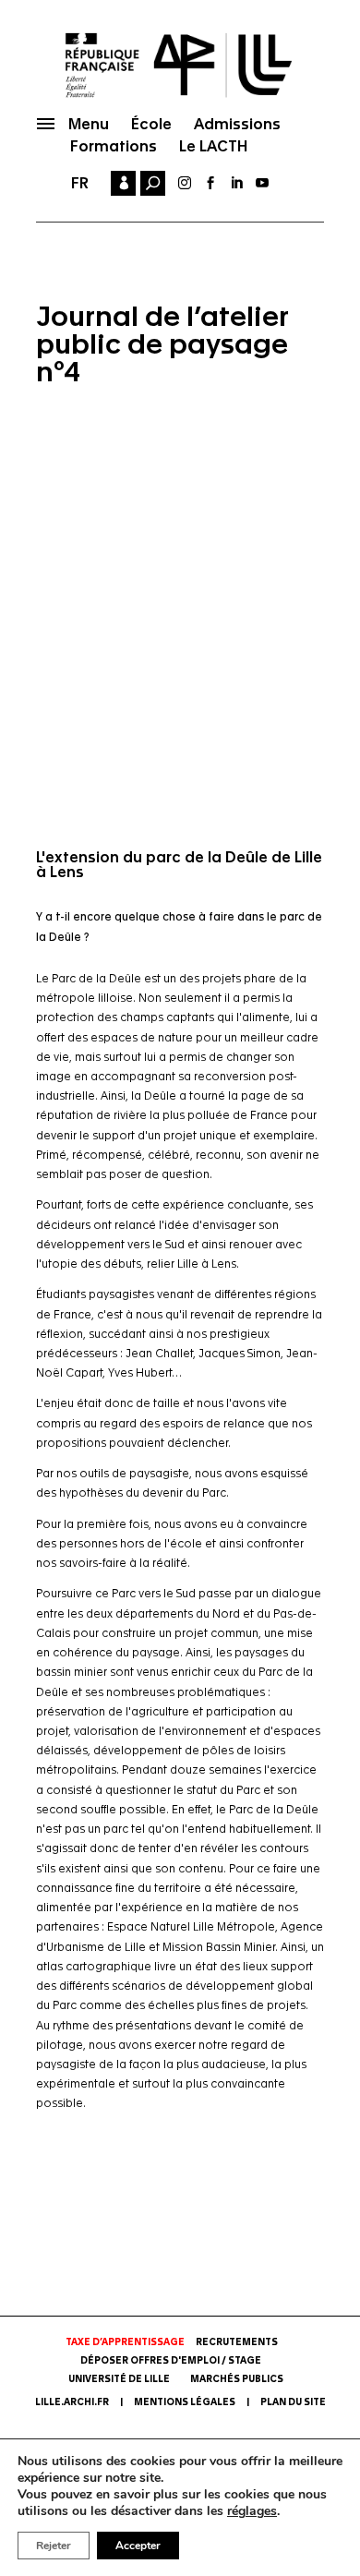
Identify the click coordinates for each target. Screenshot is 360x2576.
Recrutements (237, 2342)
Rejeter (54, 2546)
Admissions (237, 124)
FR (80, 183)
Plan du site (293, 2402)
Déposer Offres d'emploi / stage (171, 2361)
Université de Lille (119, 2379)
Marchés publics (237, 2379)
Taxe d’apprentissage (125, 2342)
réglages (252, 2511)
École (151, 124)
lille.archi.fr (72, 2402)
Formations (114, 146)
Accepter (138, 2546)
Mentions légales (185, 2402)
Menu (89, 124)
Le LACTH (213, 146)
